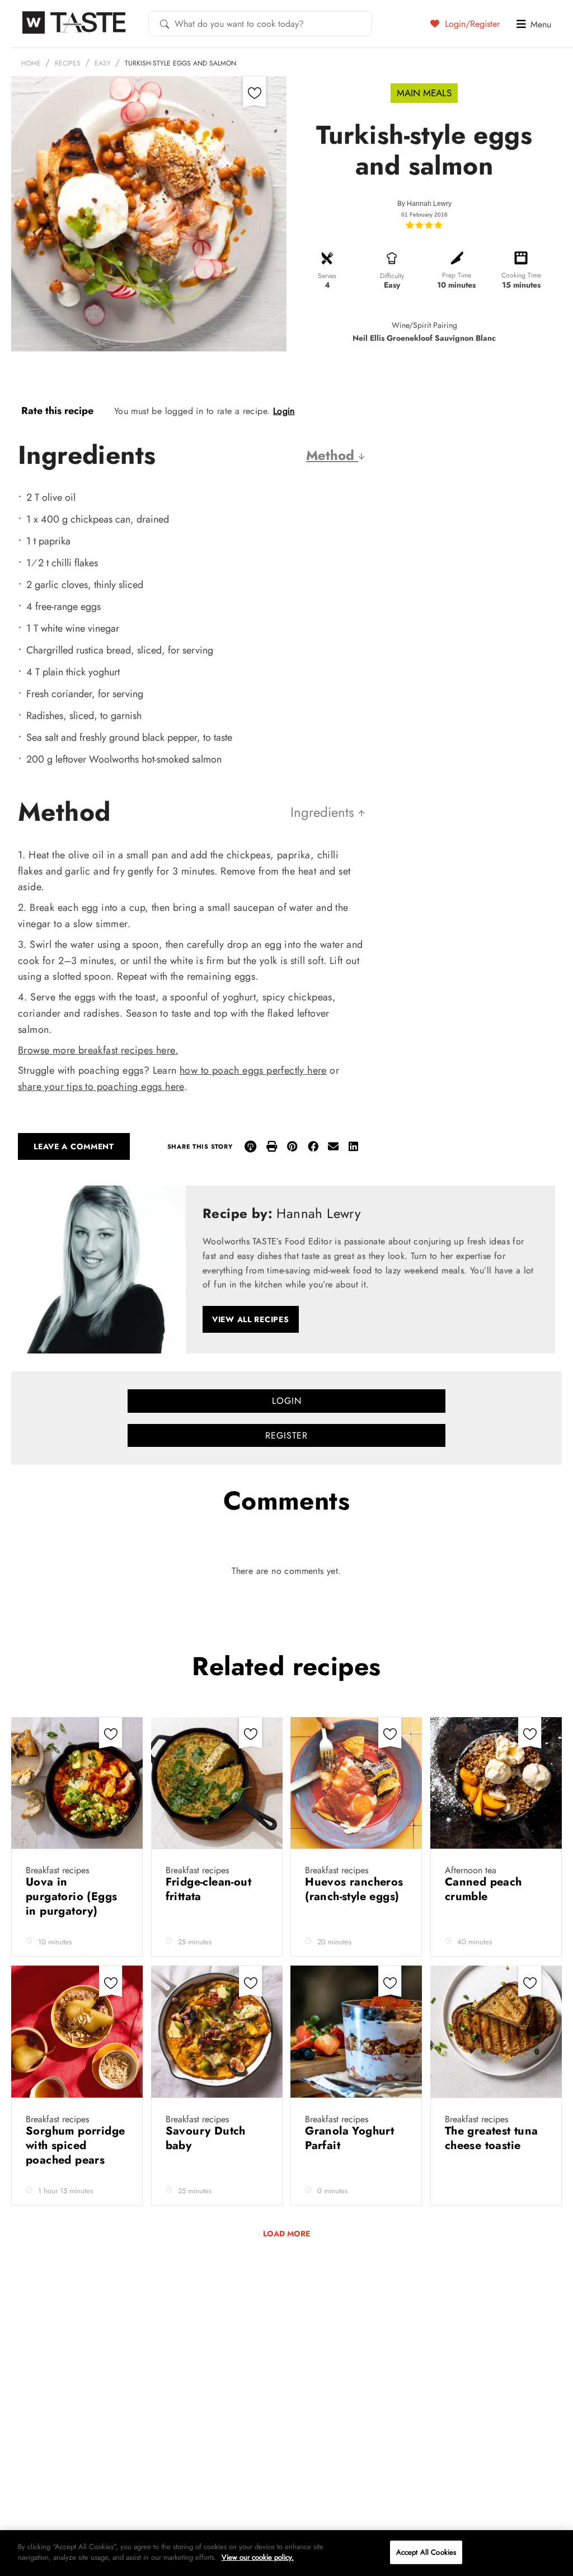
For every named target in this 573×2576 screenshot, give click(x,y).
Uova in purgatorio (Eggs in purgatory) (71, 1896)
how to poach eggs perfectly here (253, 1070)
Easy (103, 63)
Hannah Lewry (429, 204)
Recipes (68, 63)
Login (284, 411)
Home (31, 63)
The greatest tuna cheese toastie (492, 2138)
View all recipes (251, 1319)
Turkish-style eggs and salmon (180, 63)
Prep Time (457, 275)
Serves (327, 276)
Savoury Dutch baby (206, 2138)
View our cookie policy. (258, 2557)
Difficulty (392, 276)
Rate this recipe (57, 411)
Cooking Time (521, 275)
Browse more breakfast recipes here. (98, 1050)
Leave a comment (74, 1146)
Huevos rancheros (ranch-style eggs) (354, 1889)
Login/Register (471, 23)
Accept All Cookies (426, 2552)
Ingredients (324, 812)
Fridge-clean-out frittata (208, 1889)
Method (332, 455)
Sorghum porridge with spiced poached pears (75, 2145)
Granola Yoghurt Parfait (349, 2138)
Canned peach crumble (483, 1889)
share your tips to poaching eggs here (101, 1087)
